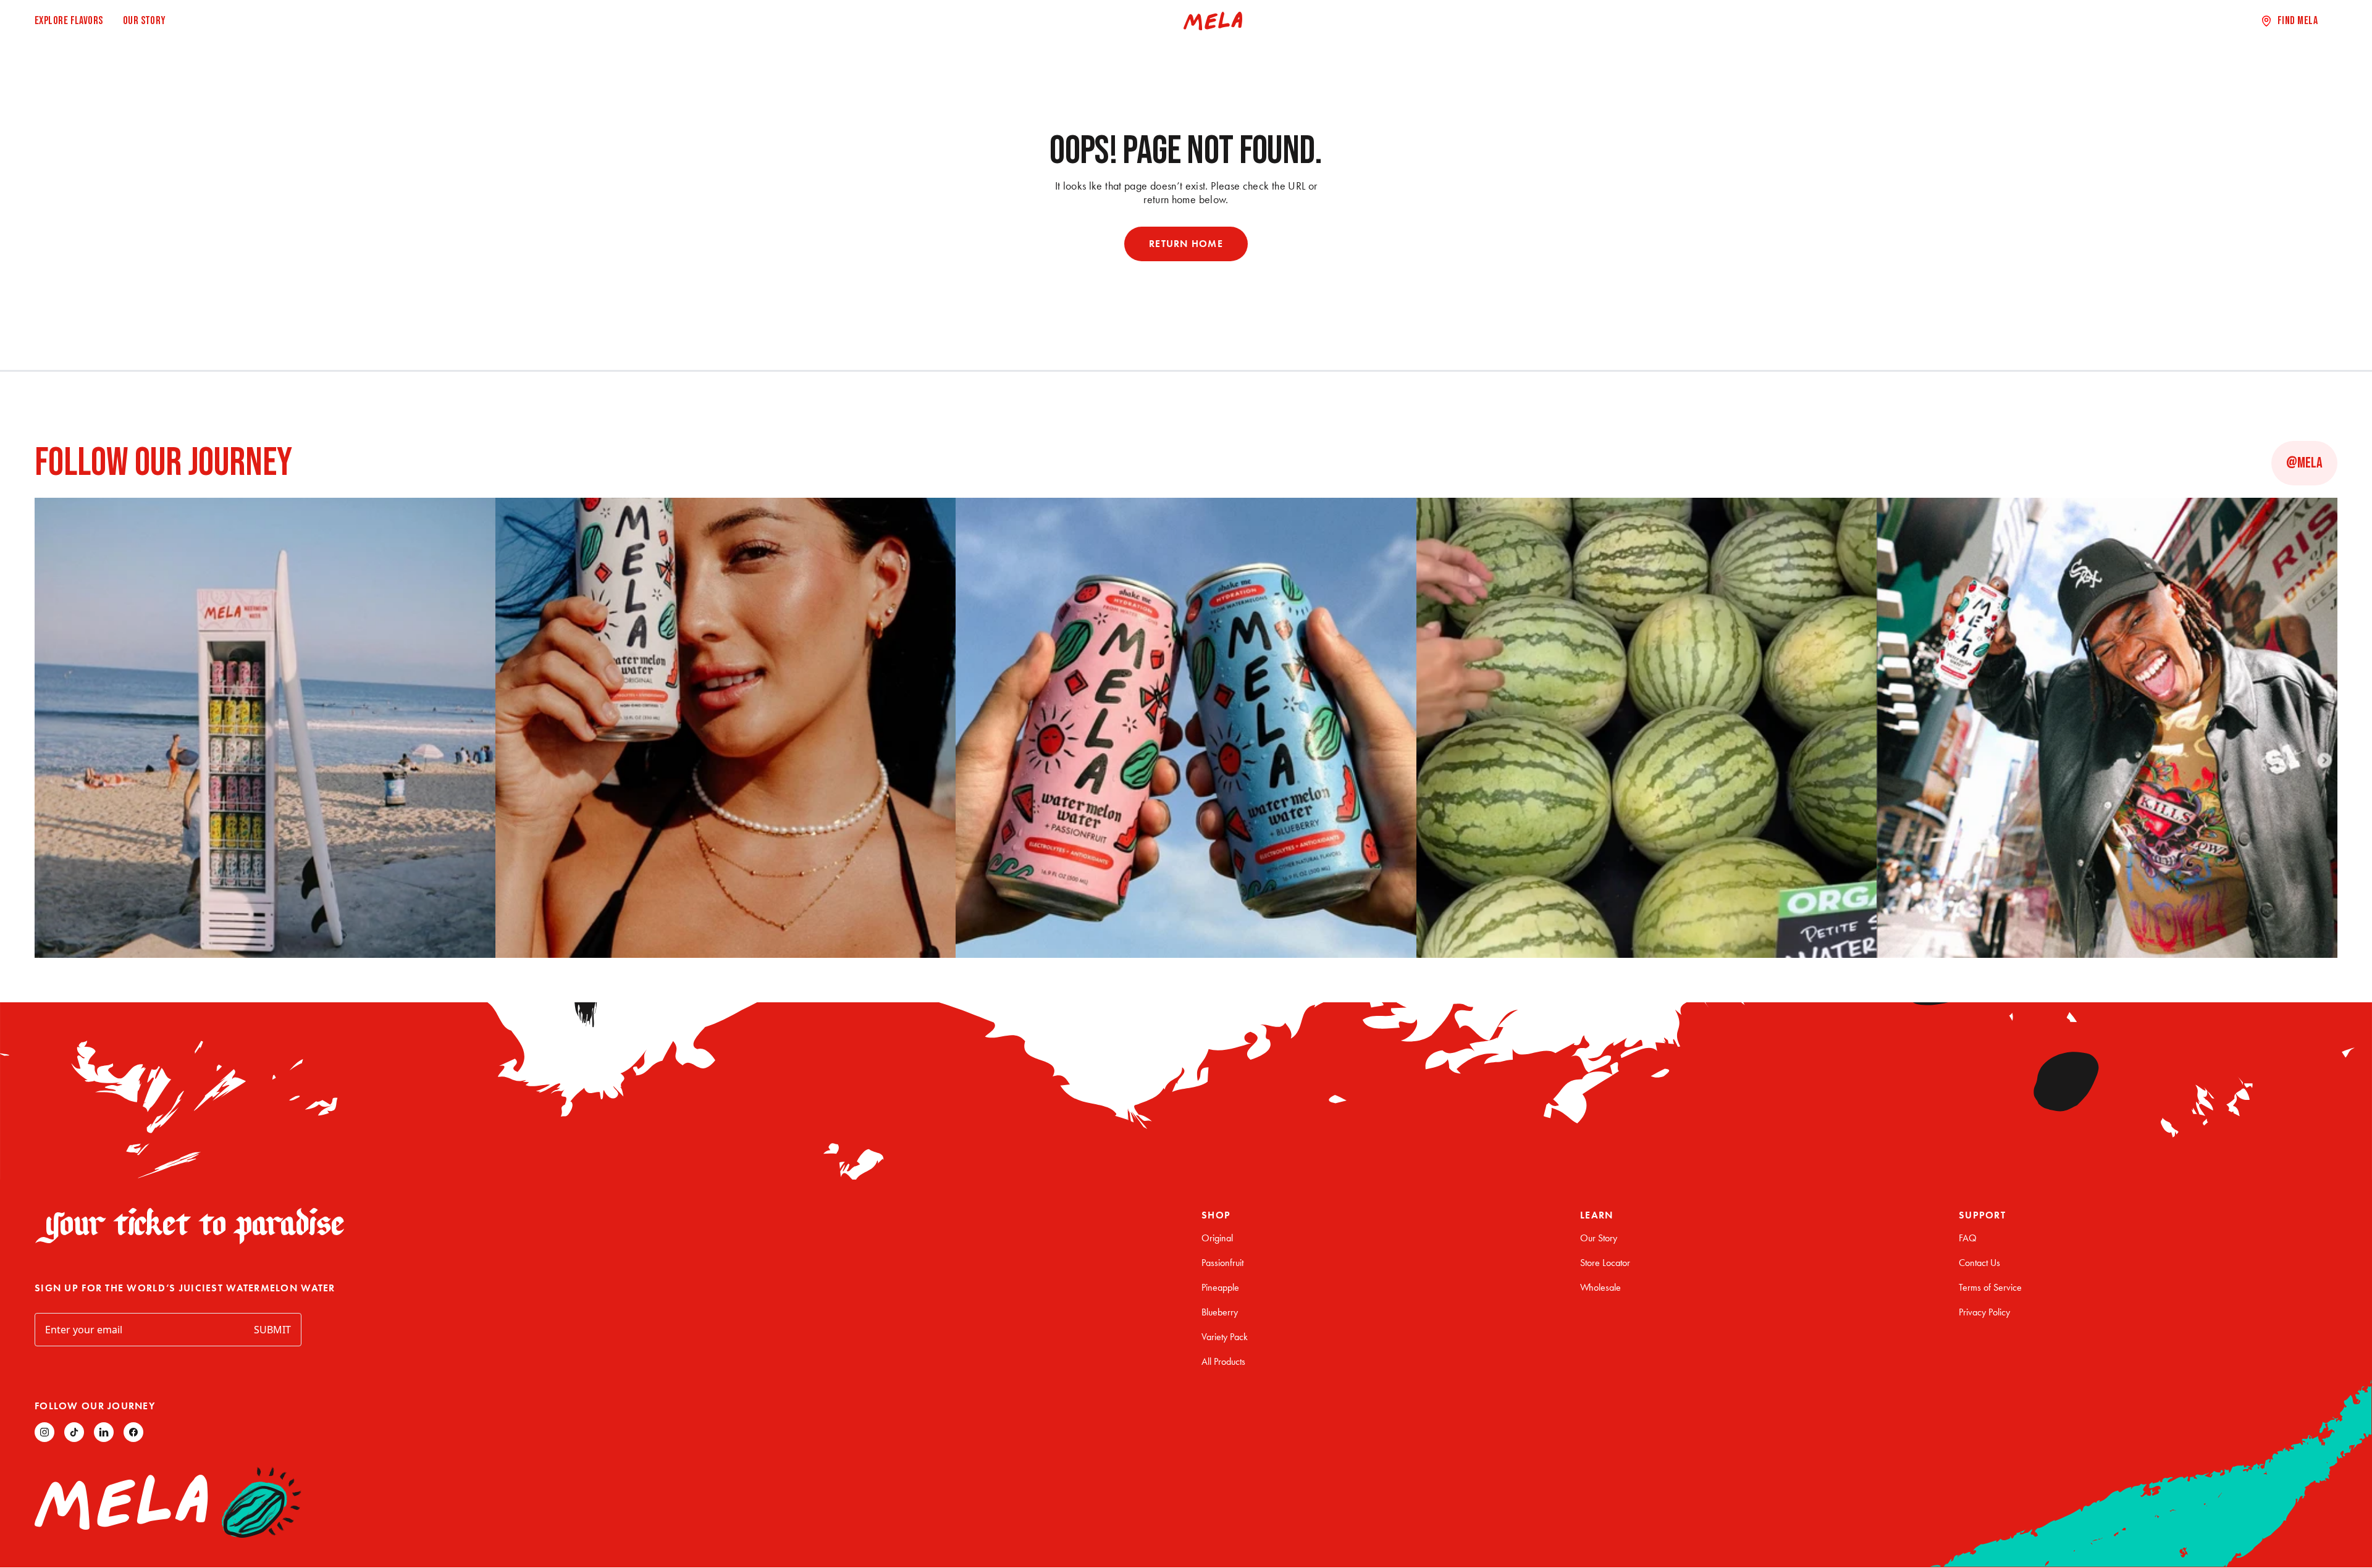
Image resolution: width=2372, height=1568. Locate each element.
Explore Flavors (69, 21)
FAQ (1968, 1238)
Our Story (145, 21)
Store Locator (1605, 1263)
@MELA (2304, 463)
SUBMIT (272, 1330)
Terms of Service (1990, 1287)
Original (1217, 1238)
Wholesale (1600, 1287)
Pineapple (1220, 1287)
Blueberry (1220, 1312)
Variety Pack (1225, 1337)
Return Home (1186, 244)
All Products (1223, 1361)
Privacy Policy (1984, 1312)
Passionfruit (1222, 1263)
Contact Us (1979, 1263)
